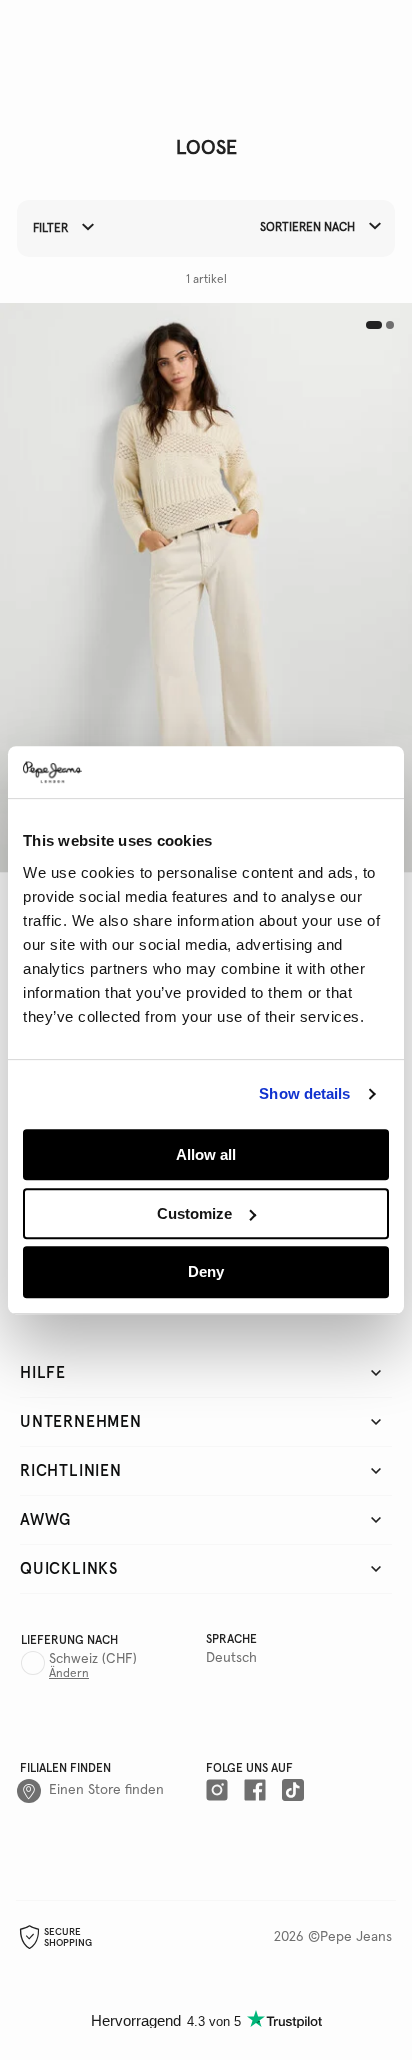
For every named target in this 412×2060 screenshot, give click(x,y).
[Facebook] (255, 1791)
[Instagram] (217, 1791)
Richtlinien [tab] (71, 1471)
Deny (206, 1272)
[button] (206, 587)
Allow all (206, 1154)
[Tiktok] (293, 1791)
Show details (304, 1094)
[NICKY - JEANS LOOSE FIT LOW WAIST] (206, 587)
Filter (52, 229)
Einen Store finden (106, 1790)
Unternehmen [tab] (81, 1422)
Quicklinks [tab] (69, 1569)
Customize (194, 1213)
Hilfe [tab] (43, 1373)
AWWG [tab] (45, 1520)
